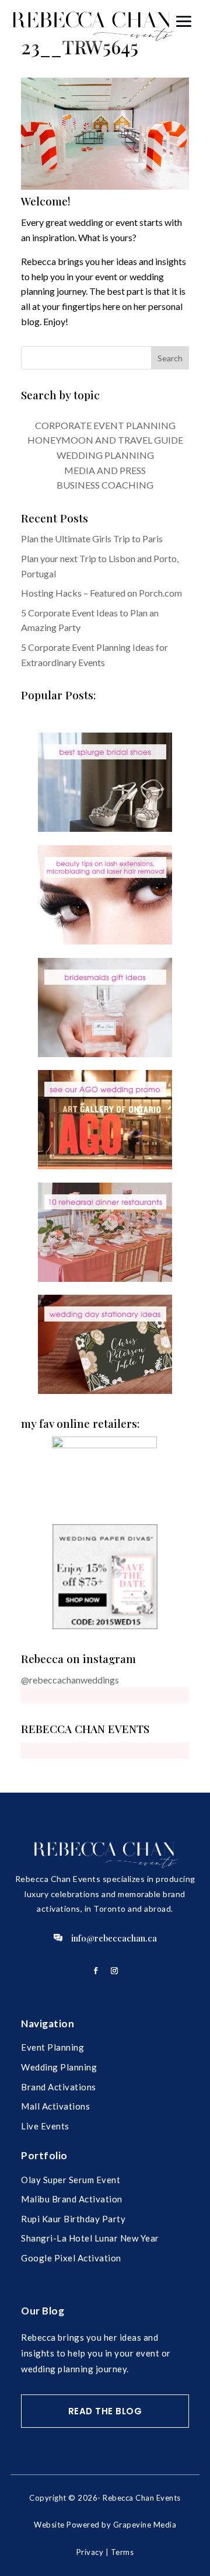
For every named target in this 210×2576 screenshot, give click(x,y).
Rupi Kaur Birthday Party (73, 2219)
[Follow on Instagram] (114, 1971)
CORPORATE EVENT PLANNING (105, 425)
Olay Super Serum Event (71, 2180)
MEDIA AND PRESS (105, 470)
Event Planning (52, 2047)
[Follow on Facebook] (96, 1971)
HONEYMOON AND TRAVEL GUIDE (105, 440)
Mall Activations (55, 2106)
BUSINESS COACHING (105, 485)
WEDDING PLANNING (105, 455)
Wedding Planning (59, 2067)
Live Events (45, 2126)
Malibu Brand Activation (72, 2199)
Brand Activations (59, 2087)
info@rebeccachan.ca (114, 1938)
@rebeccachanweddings (70, 1680)
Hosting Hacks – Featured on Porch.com (101, 593)
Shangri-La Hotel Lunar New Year (90, 2238)
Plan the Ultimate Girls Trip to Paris (92, 538)
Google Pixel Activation (71, 2258)
